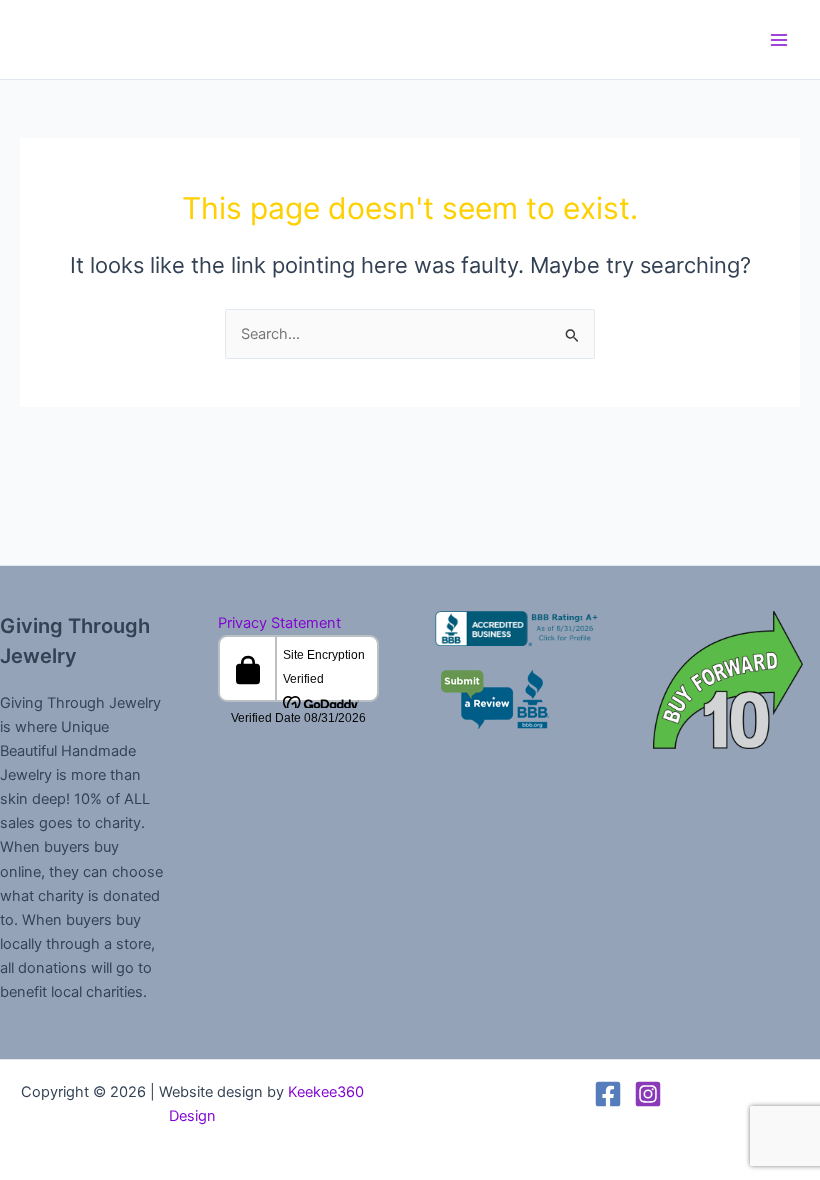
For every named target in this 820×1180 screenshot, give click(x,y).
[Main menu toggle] (779, 40)
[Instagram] (648, 1094)
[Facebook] (608, 1094)
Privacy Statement (279, 623)
